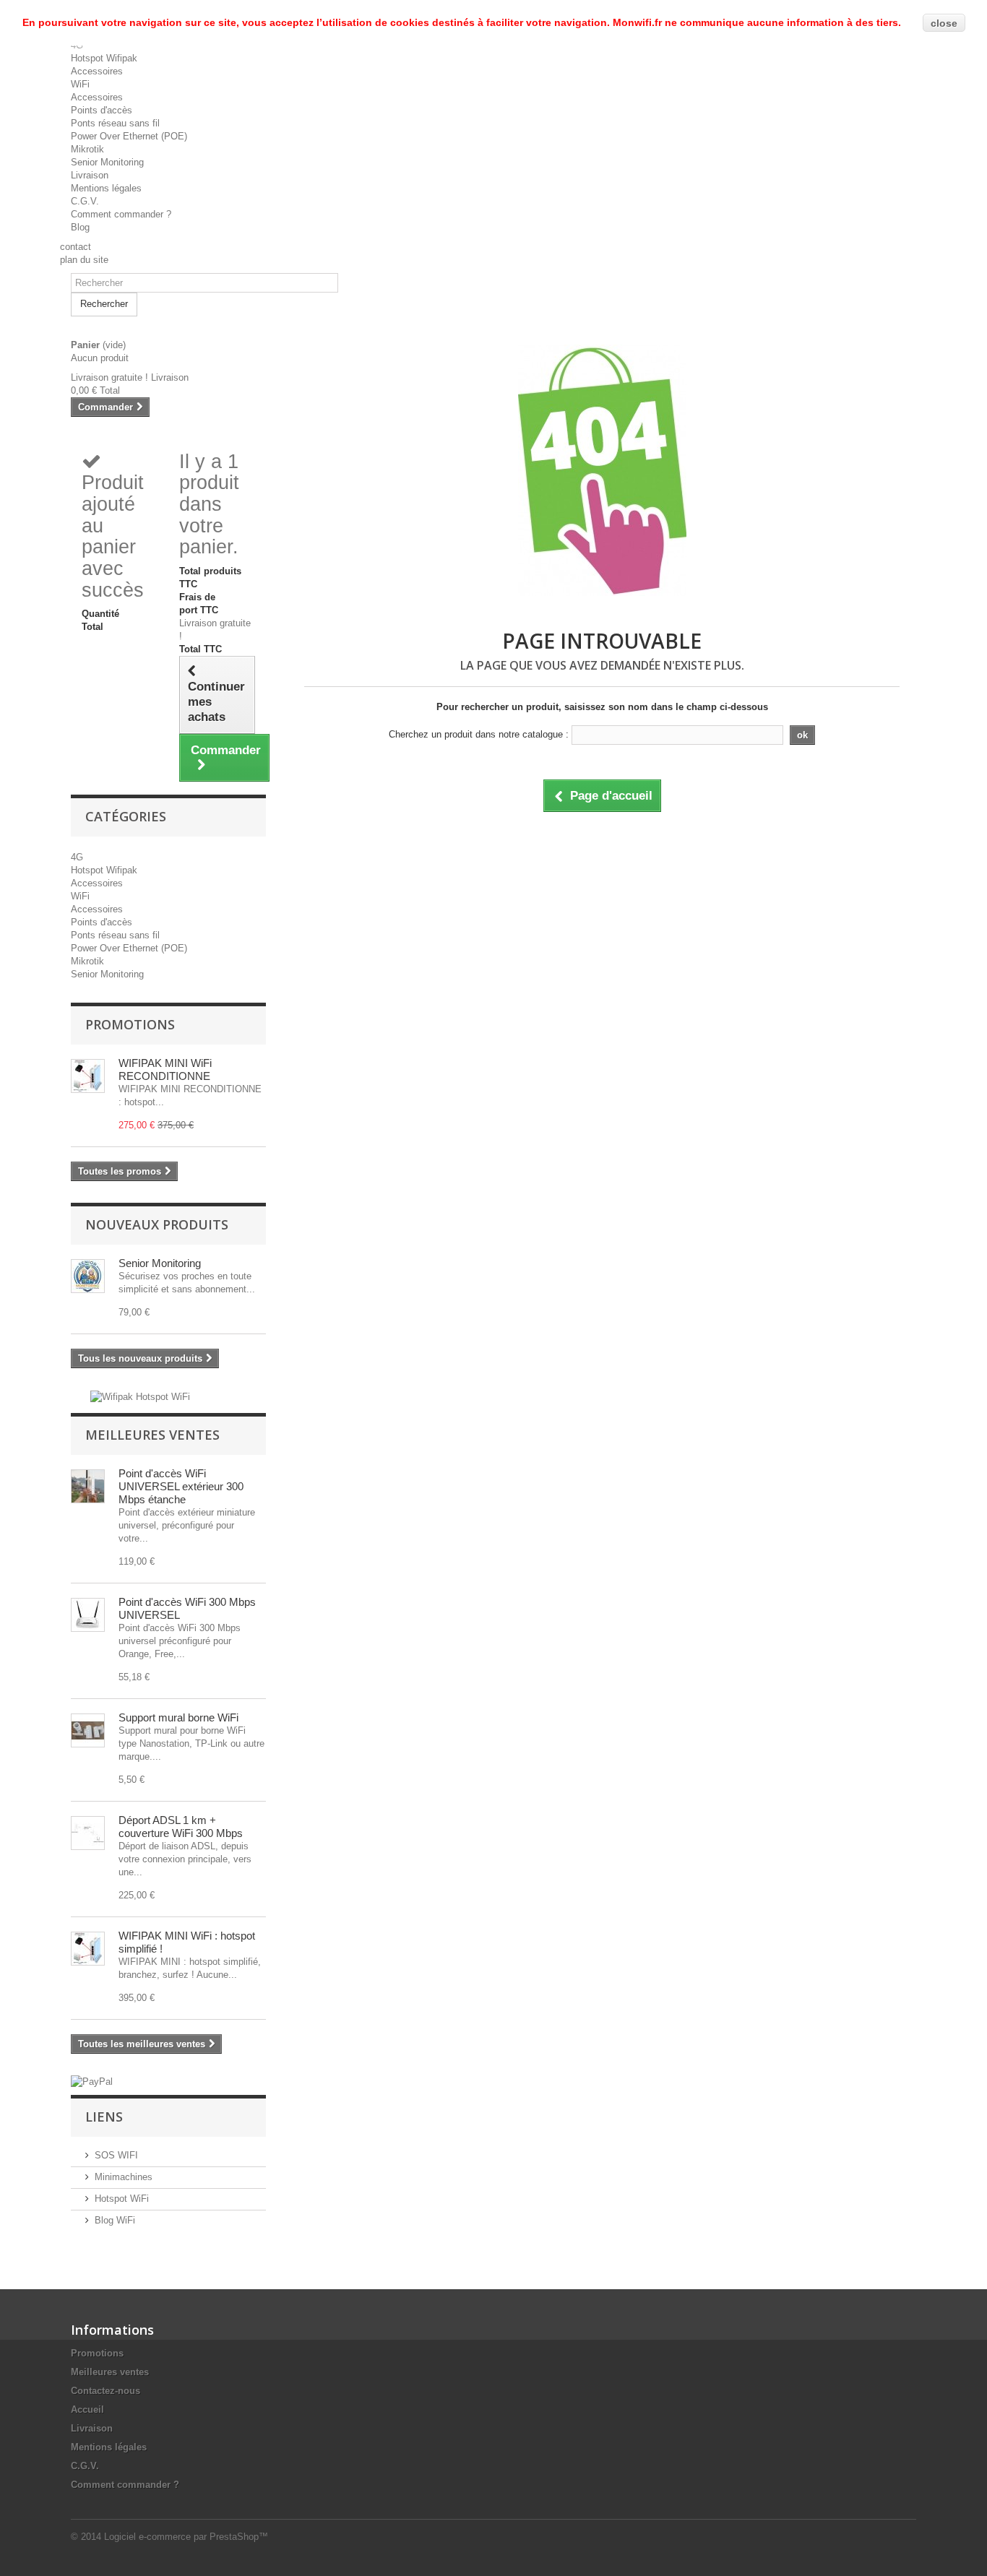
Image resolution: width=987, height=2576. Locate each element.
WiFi (80, 84)
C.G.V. (85, 201)
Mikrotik (87, 149)
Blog (80, 227)
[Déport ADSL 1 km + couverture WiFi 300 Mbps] (88, 1833)
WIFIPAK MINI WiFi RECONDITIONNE (165, 1069)
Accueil (87, 2409)
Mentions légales (106, 188)
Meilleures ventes (152, 1435)
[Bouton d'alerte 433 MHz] (88, 1276)
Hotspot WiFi (122, 2199)
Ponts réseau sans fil (115, 123)
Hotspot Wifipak (104, 58)
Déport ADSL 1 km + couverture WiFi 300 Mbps (181, 1827)
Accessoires (97, 71)
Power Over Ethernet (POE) (129, 136)
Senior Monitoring (107, 162)
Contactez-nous (105, 2391)
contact (76, 247)
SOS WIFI (116, 2155)
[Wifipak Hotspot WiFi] (140, 1396)
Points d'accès (102, 110)
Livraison (90, 175)
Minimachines (124, 2177)
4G (77, 857)
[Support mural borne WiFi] (88, 1730)
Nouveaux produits (157, 1224)
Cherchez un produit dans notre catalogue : (479, 734)
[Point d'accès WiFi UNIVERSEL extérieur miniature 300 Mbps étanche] (88, 1486)
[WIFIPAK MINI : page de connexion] (88, 1949)
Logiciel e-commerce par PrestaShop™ (186, 2537)
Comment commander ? (121, 214)
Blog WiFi (115, 2220)
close (944, 23)
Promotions (130, 1024)
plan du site (84, 260)
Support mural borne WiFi (178, 1717)
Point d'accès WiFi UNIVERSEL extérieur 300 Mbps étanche (181, 1486)
